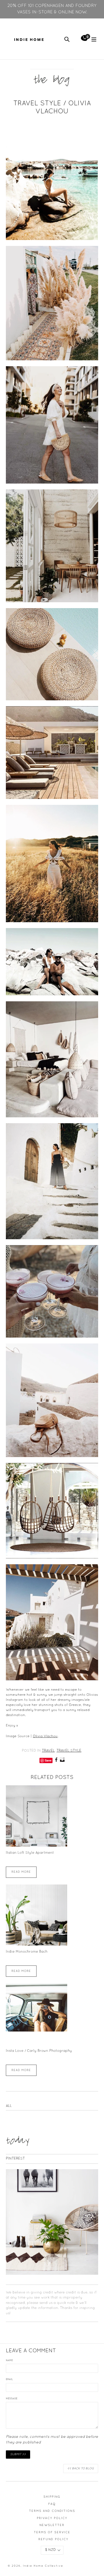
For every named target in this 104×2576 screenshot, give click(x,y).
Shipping (52, 2497)
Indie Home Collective (43, 2566)
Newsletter (52, 2525)
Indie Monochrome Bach (27, 1952)
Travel (48, 1751)
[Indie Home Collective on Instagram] (62, 1761)
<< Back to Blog (81, 2469)
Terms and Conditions (52, 2511)
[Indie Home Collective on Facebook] (56, 1761)
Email (9, 2380)
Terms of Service (52, 2532)
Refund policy (53, 2539)
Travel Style (69, 1751)
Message (12, 2399)
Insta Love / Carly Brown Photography (39, 2051)
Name (9, 2361)
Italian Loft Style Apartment (30, 1853)
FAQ (52, 2504)
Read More (21, 1872)
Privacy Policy (52, 2518)
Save (48, 1760)
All (9, 2106)
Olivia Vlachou (45, 1736)
